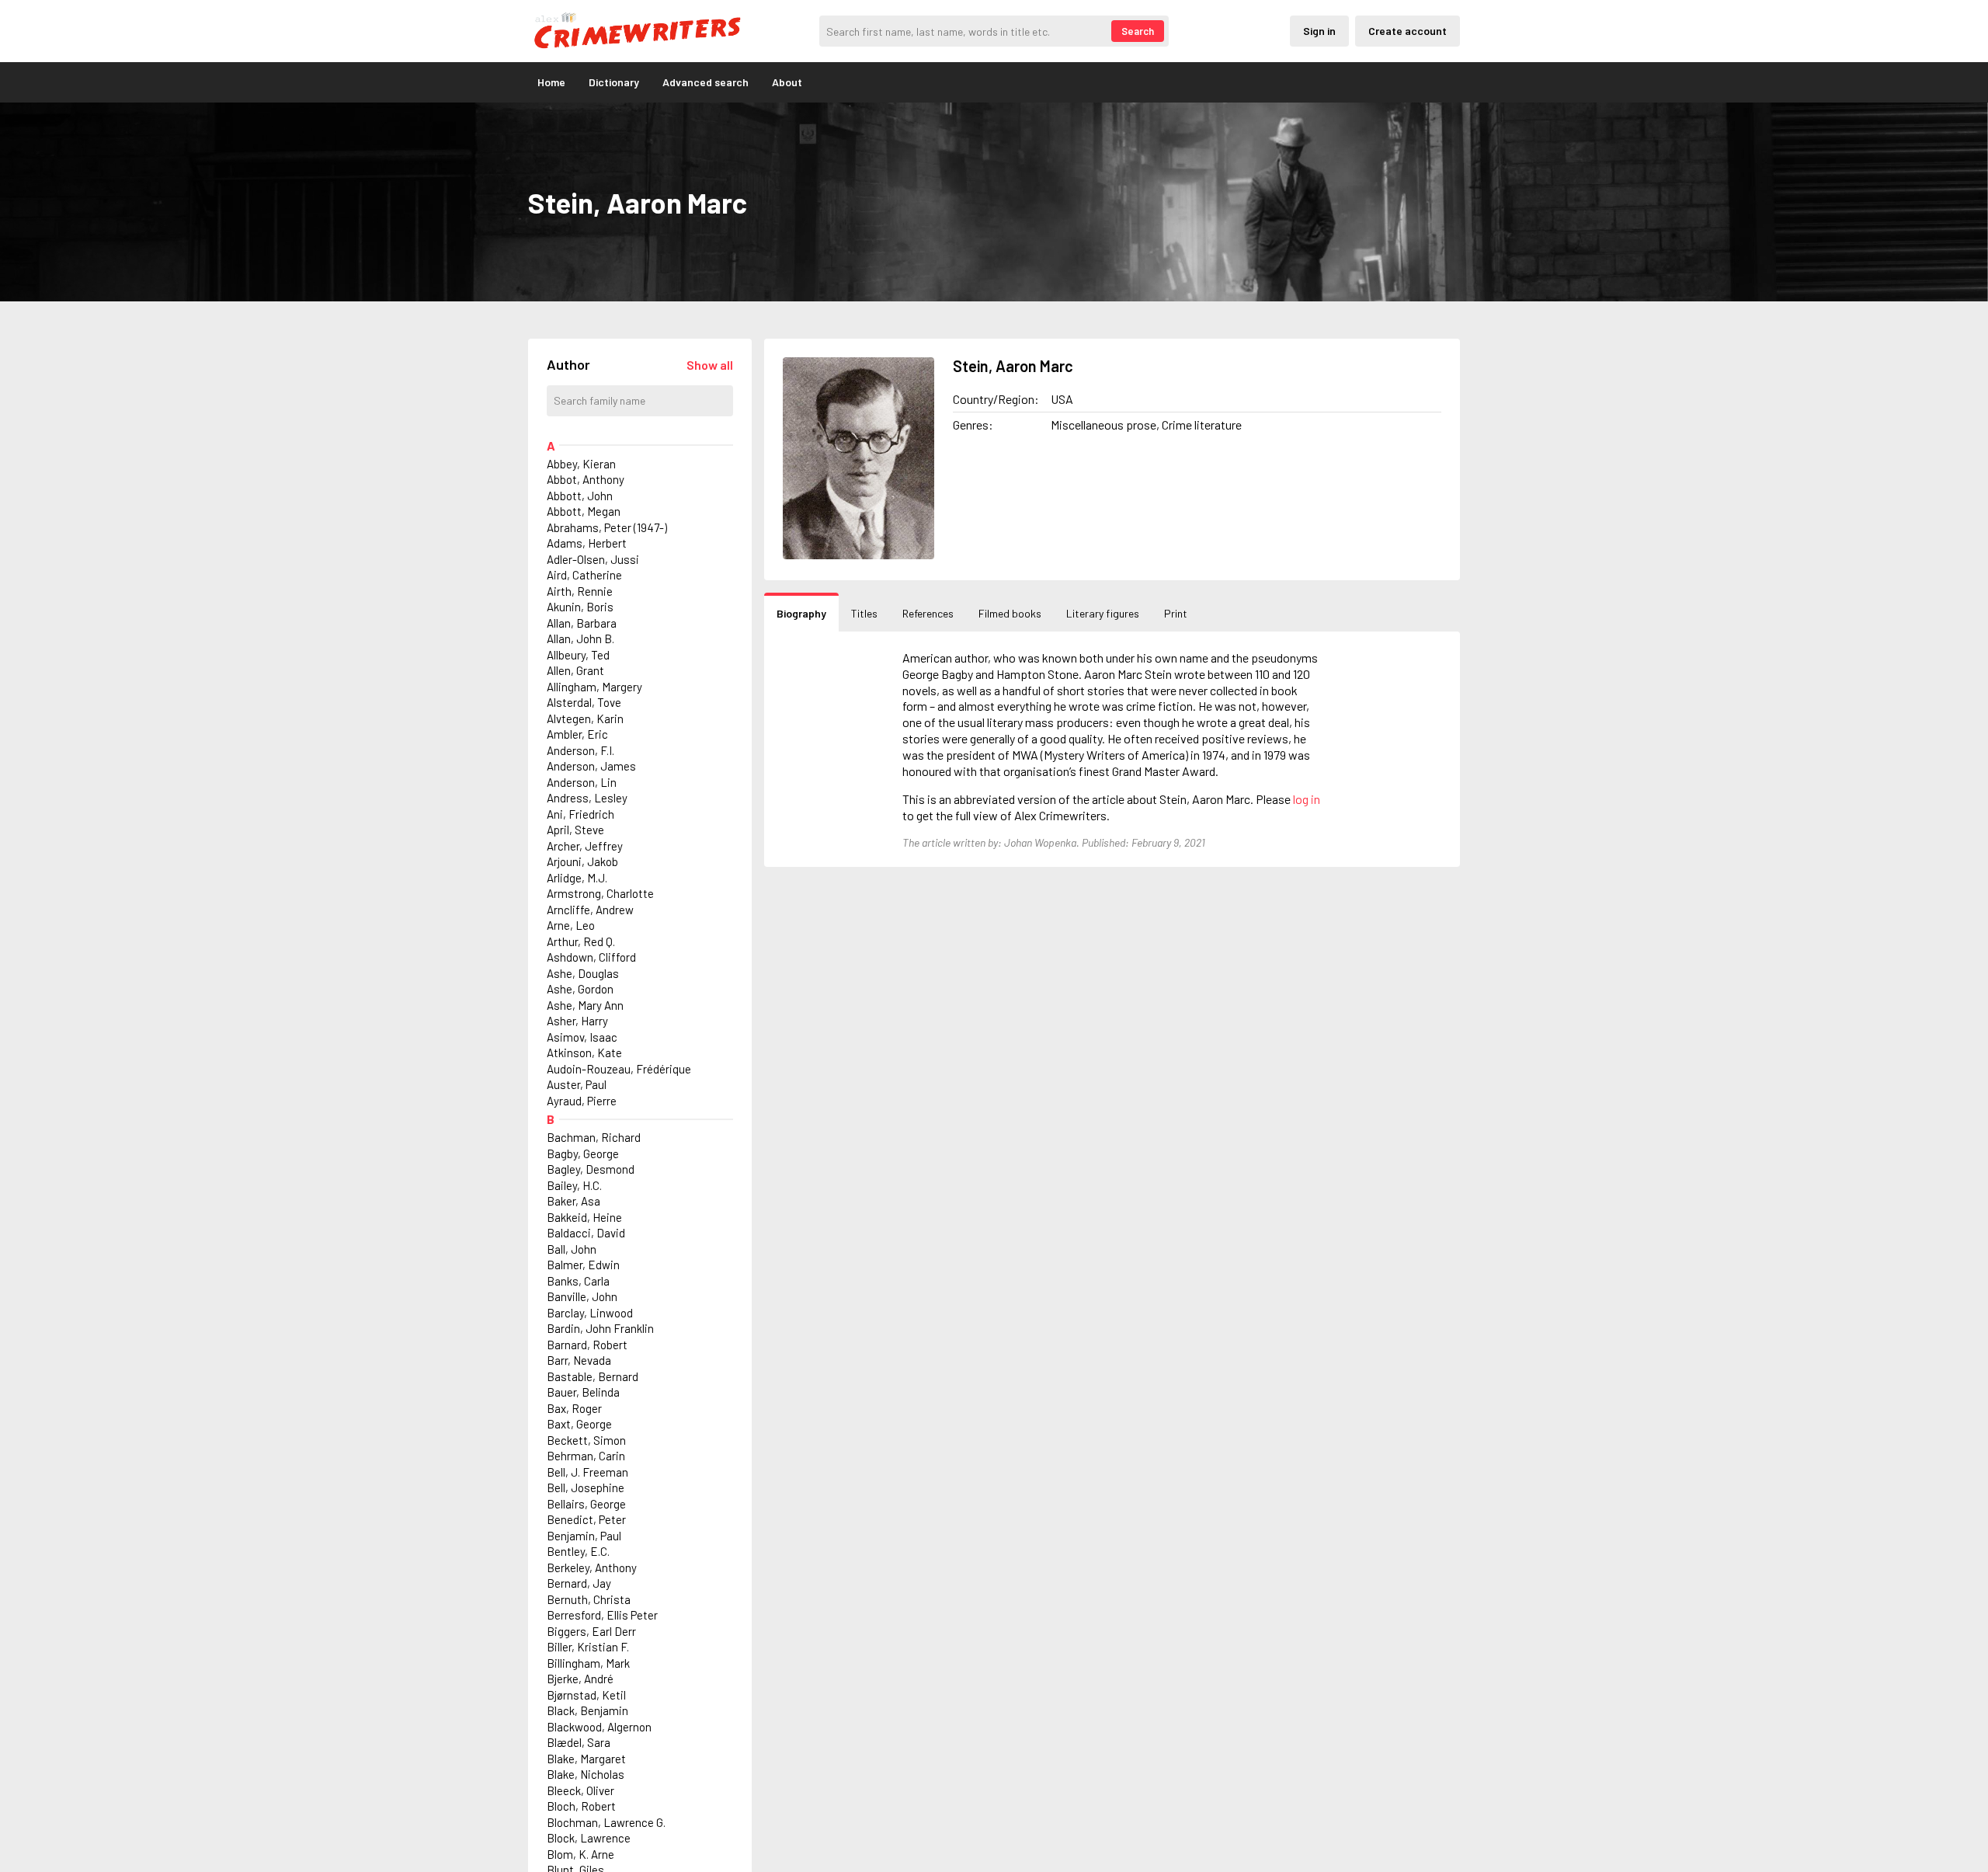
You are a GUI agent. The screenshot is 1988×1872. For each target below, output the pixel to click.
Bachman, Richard (594, 1137)
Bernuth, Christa (589, 1599)
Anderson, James (591, 766)
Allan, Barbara (582, 623)
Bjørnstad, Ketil (586, 1695)
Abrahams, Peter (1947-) (607, 527)
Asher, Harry (577, 1021)
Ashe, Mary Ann (585, 1005)
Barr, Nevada (579, 1360)
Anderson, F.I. (580, 750)
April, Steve (575, 830)
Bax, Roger (574, 1408)
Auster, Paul (577, 1084)
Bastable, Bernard (593, 1376)
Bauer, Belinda (583, 1392)
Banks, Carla (578, 1281)
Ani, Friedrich (580, 814)
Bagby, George (583, 1153)
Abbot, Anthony (586, 479)
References (928, 613)
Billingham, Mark (588, 1663)
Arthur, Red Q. (581, 941)
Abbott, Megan (584, 511)
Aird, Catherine (584, 575)
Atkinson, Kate (584, 1053)
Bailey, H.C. (574, 1185)
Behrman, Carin (586, 1456)
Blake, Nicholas (586, 1774)
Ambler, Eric (577, 734)
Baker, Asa (573, 1201)
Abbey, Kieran (581, 464)
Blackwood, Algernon (599, 1727)
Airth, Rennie (580, 591)
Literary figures (1103, 613)
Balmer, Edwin (583, 1265)
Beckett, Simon (586, 1440)
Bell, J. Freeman (587, 1472)
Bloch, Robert (581, 1806)
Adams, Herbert (587, 543)
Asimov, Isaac (582, 1037)
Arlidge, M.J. (577, 878)
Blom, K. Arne (580, 1854)
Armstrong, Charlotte (600, 893)
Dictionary (614, 82)
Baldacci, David (586, 1233)
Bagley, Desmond (591, 1169)
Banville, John (582, 1296)
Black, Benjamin (587, 1710)
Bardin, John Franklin (600, 1328)
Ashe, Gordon (580, 989)
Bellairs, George (586, 1504)
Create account (1408, 31)
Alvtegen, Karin (585, 719)
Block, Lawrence (589, 1838)
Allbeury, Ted (578, 655)
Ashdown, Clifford (591, 957)
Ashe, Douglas (583, 973)
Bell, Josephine (586, 1488)
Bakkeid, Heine (584, 1217)
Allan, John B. (580, 638)
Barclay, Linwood (590, 1313)
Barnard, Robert (587, 1345)
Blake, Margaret (586, 1759)
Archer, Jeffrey (585, 846)
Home (551, 82)
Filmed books (1010, 613)
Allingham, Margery (594, 687)
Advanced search (706, 82)
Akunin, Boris (580, 607)
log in (1307, 799)
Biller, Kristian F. (588, 1647)
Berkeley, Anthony (592, 1568)
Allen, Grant (575, 670)
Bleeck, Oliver (580, 1790)
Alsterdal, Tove (584, 702)
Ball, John (572, 1249)
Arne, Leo (571, 925)
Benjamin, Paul (584, 1536)
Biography (801, 613)
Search (1138, 31)
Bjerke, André (580, 1679)
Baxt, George (579, 1424)
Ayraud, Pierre (582, 1101)
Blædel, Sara (579, 1742)
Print (1176, 613)
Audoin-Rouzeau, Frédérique (619, 1069)
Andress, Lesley (587, 798)
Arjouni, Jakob (582, 861)
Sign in (1319, 31)
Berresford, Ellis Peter (602, 1615)
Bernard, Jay (579, 1583)
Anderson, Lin (582, 782)
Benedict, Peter (586, 1519)
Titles (864, 613)
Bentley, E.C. (578, 1551)
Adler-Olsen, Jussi (593, 559)
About (787, 82)
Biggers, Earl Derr (591, 1631)
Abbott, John (580, 496)
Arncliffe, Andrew (590, 910)
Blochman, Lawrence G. (606, 1822)
